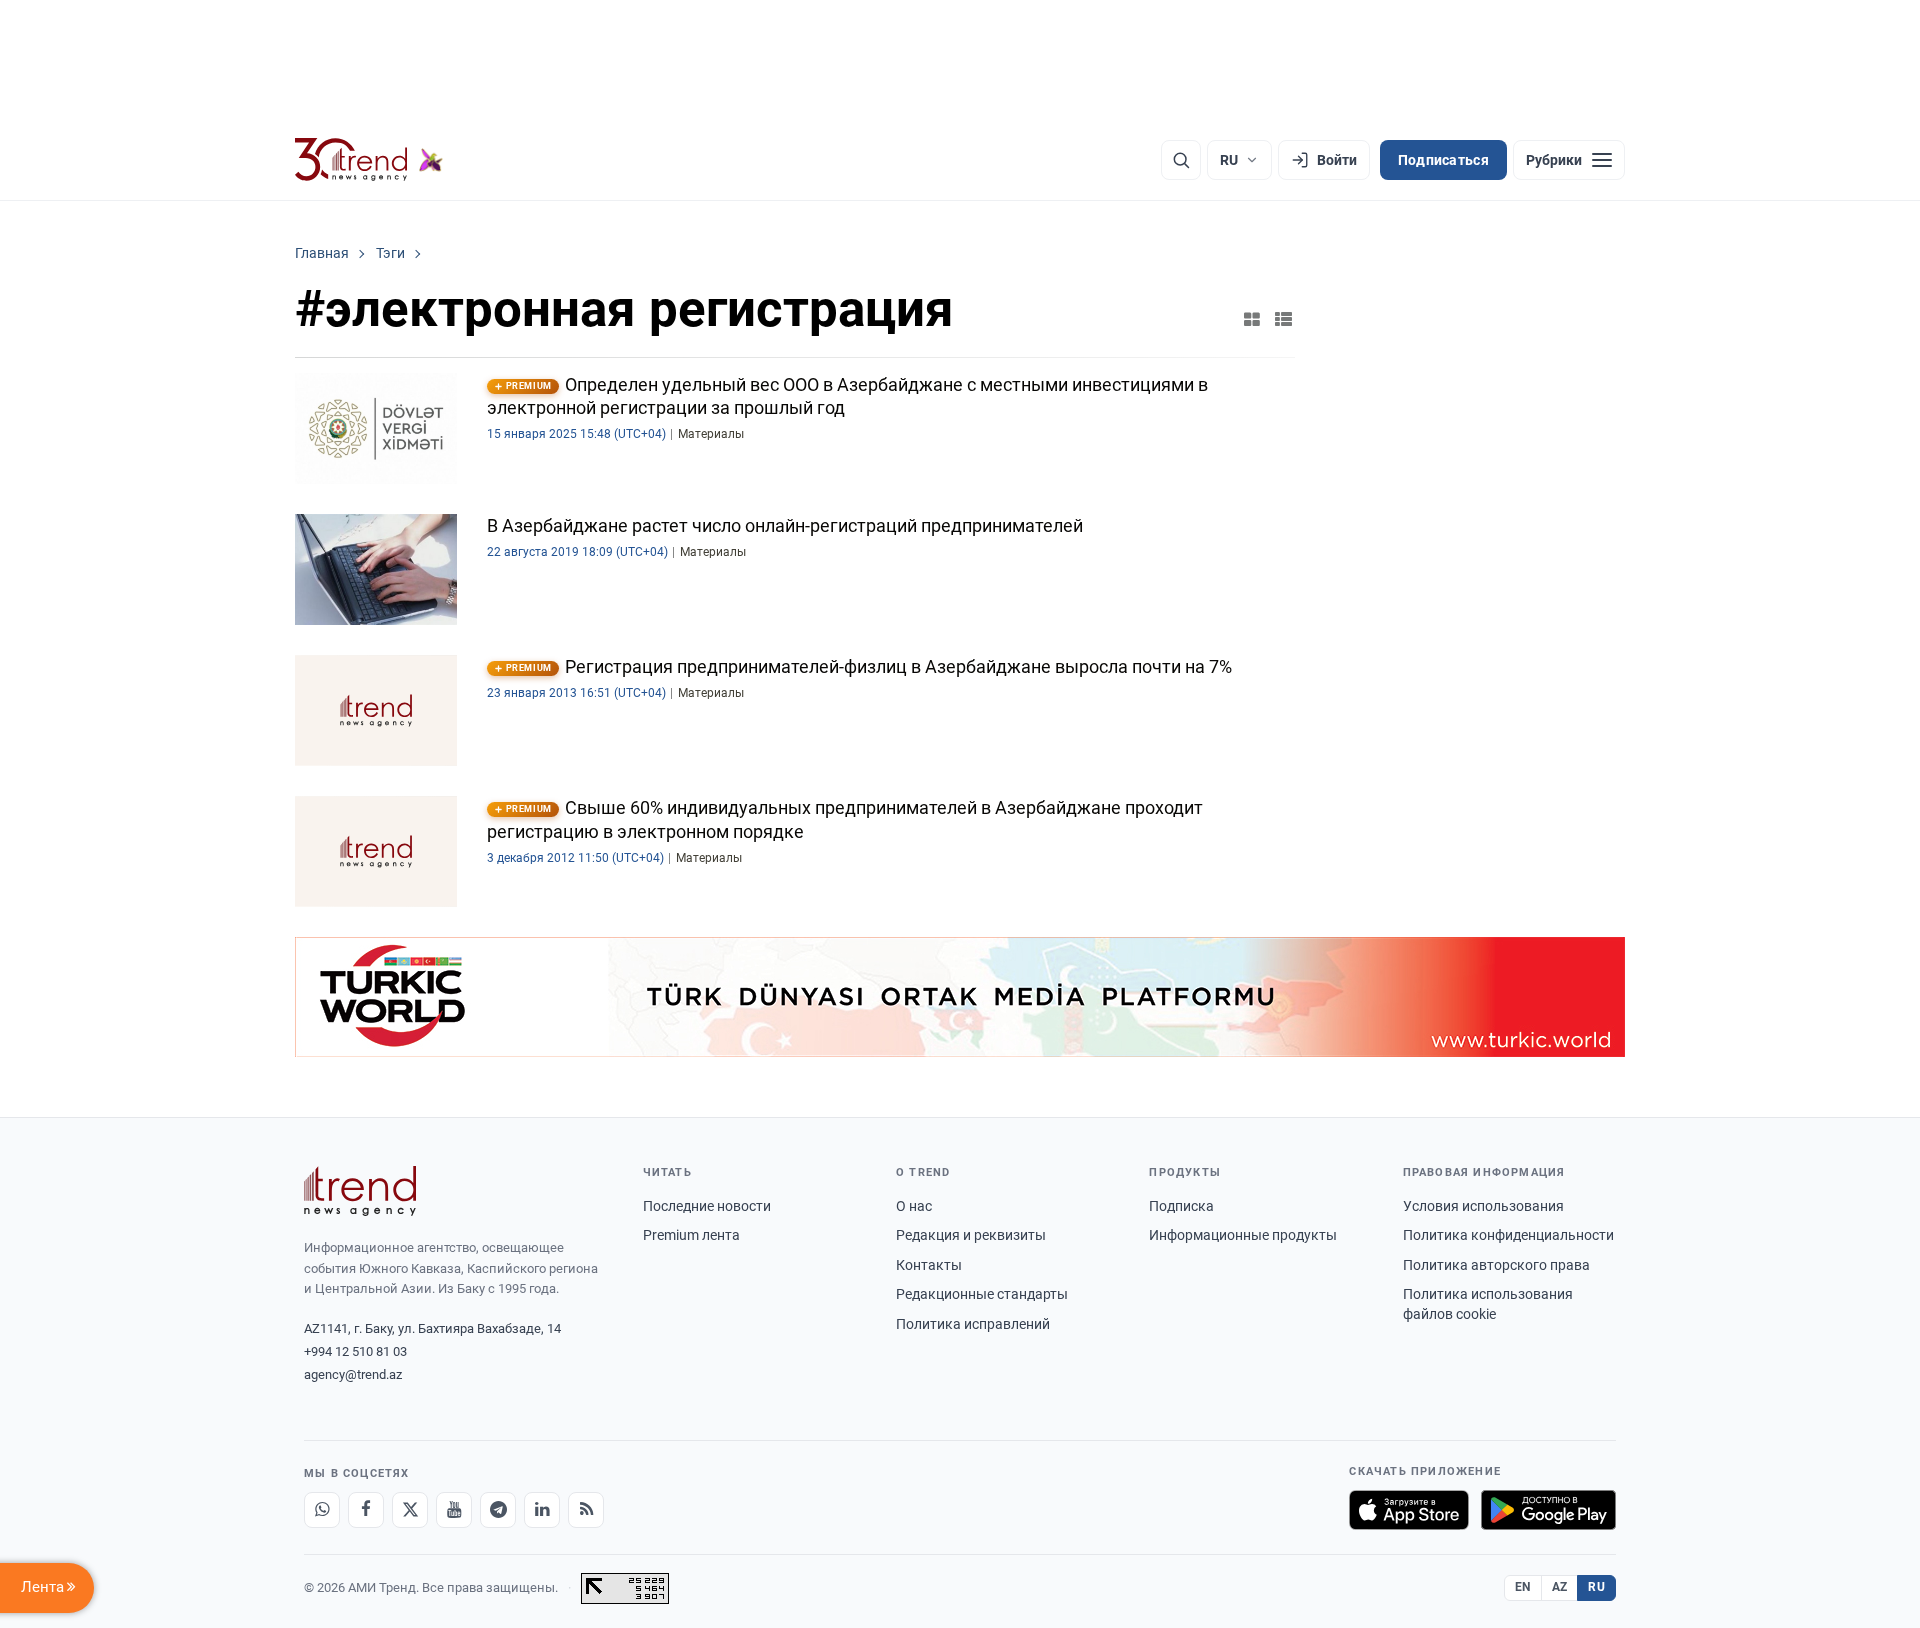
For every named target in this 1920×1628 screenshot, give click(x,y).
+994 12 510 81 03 (355, 1351)
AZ (1560, 1587)
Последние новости (707, 1206)
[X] (410, 1510)
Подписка (1181, 1206)
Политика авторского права (1496, 1265)
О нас (914, 1206)
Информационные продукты (1243, 1235)
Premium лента (691, 1235)
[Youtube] (454, 1510)
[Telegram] (498, 1510)
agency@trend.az (353, 1374)
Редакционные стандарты (982, 1294)
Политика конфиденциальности (1508, 1235)
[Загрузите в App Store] (1409, 1510)
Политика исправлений (973, 1324)
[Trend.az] (369, 160)
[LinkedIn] (542, 1510)
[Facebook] (366, 1510)
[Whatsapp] (322, 1510)
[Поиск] (1181, 160)
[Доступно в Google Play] (1548, 1510)
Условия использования (1483, 1206)
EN (1523, 1587)
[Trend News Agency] (360, 1191)
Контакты (929, 1265)
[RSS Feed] (586, 1510)
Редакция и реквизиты (971, 1235)
